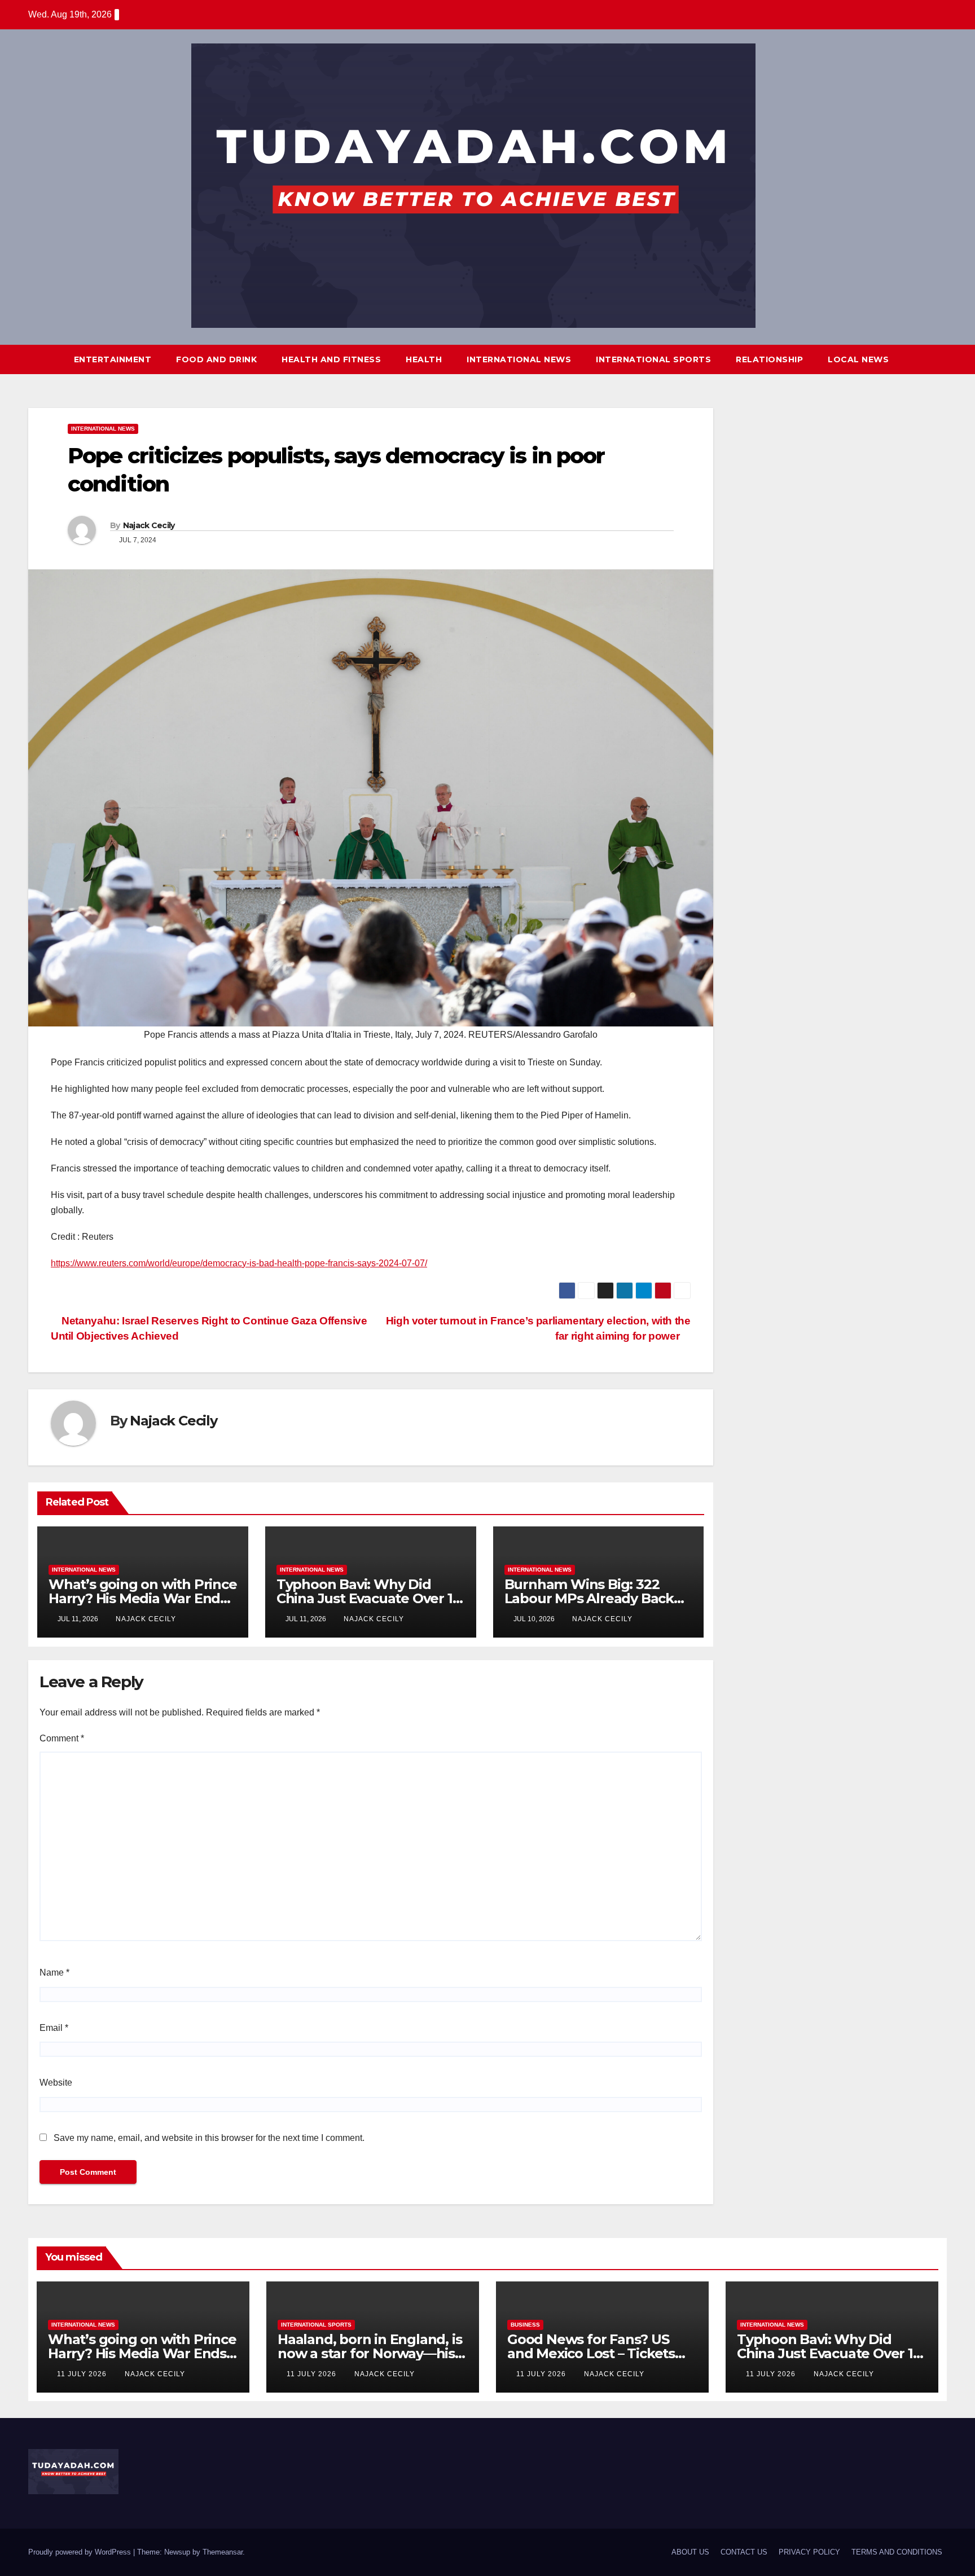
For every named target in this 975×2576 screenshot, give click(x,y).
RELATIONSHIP (769, 359)
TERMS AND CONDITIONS (897, 2552)
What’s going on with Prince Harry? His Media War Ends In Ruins (143, 1598)
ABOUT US (690, 2552)
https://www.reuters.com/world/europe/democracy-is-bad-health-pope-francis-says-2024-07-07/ (239, 1263)
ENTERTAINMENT (113, 359)
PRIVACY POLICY (809, 2552)
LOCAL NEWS (858, 359)
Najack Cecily (149, 525)
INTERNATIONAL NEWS (519, 359)
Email (54, 2028)
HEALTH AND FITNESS (331, 359)
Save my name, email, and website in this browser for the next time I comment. (209, 2138)
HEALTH (424, 359)
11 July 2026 (83, 2374)
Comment (62, 1738)
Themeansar (223, 2552)
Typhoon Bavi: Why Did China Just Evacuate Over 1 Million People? (364, 1598)
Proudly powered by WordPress (81, 2552)
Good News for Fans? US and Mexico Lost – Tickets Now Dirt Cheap (591, 2353)
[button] (917, 359)
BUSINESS (525, 2325)
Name (54, 1972)
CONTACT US (744, 2552)
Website (56, 2083)
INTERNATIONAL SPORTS (653, 359)
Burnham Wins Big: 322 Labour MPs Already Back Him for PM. (589, 1598)
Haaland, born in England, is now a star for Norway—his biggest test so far (370, 2353)
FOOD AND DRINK (216, 359)
